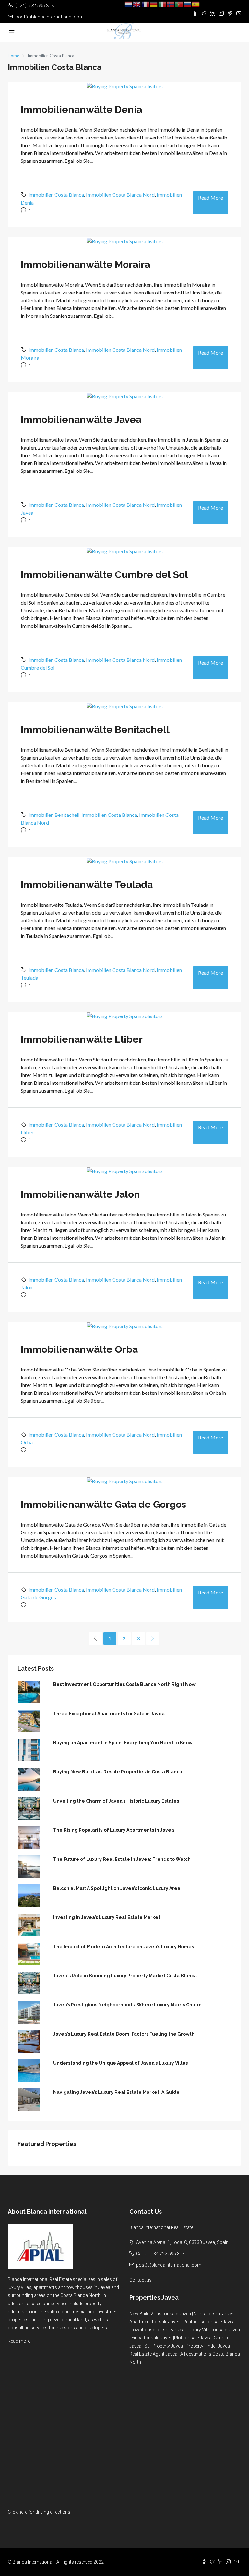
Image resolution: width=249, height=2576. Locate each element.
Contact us (141, 2280)
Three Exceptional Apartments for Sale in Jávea (109, 1714)
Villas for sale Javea (214, 2314)
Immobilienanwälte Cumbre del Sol (104, 575)
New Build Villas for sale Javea (160, 2314)
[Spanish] (196, 4)
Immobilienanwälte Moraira (85, 265)
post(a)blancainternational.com (169, 2265)
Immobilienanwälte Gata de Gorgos (103, 1504)
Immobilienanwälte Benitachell (95, 730)
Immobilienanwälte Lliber (82, 1039)
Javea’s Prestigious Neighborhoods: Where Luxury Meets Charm (127, 2005)
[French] (146, 4)
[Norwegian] (171, 4)
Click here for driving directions (39, 2512)
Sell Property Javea (164, 2346)
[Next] (153, 1638)
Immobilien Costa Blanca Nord (120, 195)
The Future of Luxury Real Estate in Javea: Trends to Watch (122, 1859)
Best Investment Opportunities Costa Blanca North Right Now (124, 1684)
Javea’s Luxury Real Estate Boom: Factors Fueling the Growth (124, 2034)
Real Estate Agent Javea (153, 2354)
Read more (19, 2341)
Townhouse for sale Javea (157, 2330)
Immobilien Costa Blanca (56, 195)
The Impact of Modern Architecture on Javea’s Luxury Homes (124, 1947)
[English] (137, 4)
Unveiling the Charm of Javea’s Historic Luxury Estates (116, 1801)
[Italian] (162, 4)
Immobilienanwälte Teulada (87, 885)
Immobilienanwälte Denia (81, 110)
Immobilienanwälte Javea (81, 420)
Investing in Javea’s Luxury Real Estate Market (107, 1917)
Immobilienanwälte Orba (79, 1349)
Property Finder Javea (208, 2346)
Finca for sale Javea (152, 2338)
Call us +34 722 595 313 (160, 2254)
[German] (154, 4)
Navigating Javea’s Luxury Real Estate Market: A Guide (116, 2092)
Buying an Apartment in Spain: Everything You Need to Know (123, 1743)
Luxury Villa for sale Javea (214, 2330)
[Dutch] (129, 4)
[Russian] (188, 4)
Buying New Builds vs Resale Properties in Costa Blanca (118, 1772)
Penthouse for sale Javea (209, 2322)
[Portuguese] (179, 4)
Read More (211, 198)
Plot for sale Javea (193, 2338)
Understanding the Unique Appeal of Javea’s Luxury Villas (120, 2063)
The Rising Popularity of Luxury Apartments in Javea (114, 1830)
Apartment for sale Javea (155, 2322)
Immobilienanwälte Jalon (80, 1194)
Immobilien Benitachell (54, 815)
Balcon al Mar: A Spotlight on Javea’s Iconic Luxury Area (117, 1888)
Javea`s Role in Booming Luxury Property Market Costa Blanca (125, 1976)
